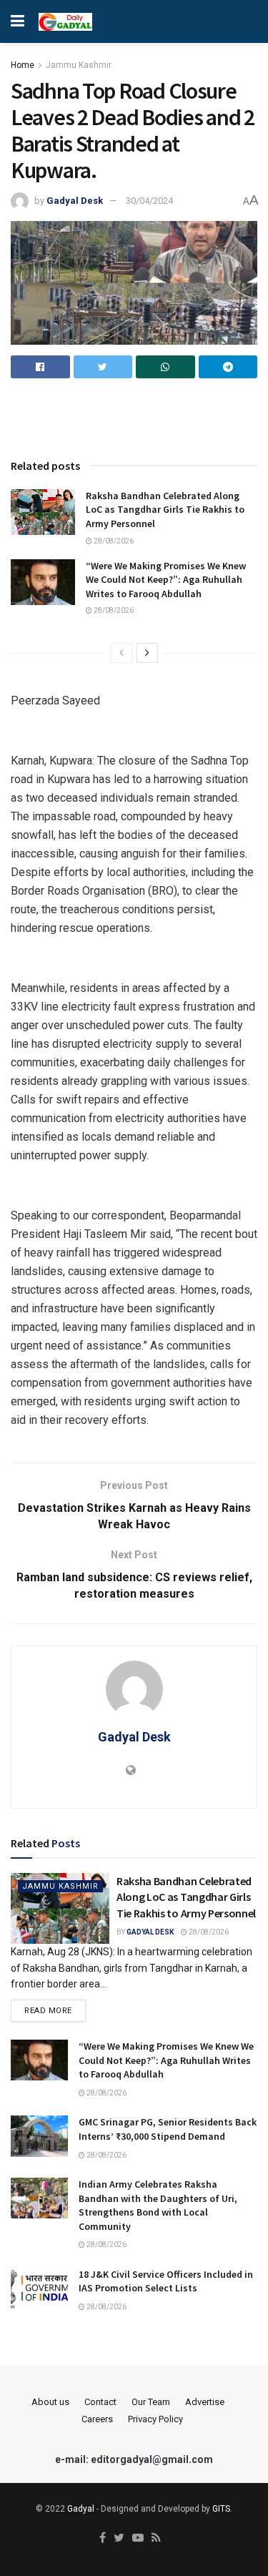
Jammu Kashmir (79, 65)
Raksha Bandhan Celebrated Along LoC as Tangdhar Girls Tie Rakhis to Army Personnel (165, 510)
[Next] (147, 653)
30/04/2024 (149, 201)
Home (23, 65)
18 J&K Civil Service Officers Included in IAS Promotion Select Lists (166, 2281)
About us (50, 2402)
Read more (48, 2011)
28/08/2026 (113, 541)
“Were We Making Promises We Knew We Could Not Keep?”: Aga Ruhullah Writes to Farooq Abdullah (166, 580)
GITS (221, 2509)
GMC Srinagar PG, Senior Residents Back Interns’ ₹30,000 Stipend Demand (168, 2129)
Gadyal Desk (75, 201)
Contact (100, 2402)
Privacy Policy (155, 2419)
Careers (97, 2419)
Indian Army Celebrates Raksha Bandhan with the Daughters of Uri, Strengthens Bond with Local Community (158, 2205)
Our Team (151, 2402)
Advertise (205, 2402)
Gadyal (81, 2509)
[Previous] (121, 653)
